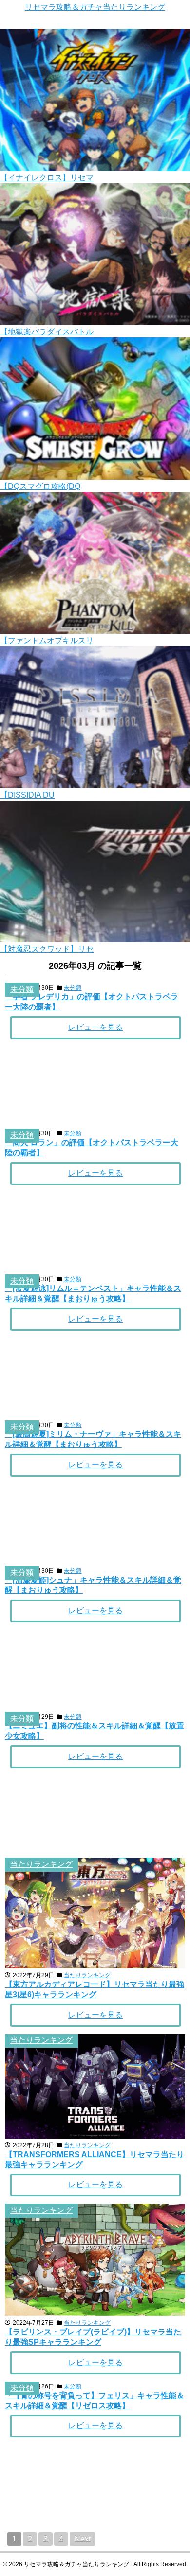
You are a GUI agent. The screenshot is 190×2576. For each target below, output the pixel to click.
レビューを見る (95, 1027)
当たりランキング (41, 1864)
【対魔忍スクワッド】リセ (47, 949)
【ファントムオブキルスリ (47, 640)
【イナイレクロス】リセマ (47, 178)
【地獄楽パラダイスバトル (47, 332)
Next (83, 2539)
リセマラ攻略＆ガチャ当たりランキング (95, 7)
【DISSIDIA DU (27, 795)
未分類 (22, 989)
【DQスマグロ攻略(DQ (40, 486)
